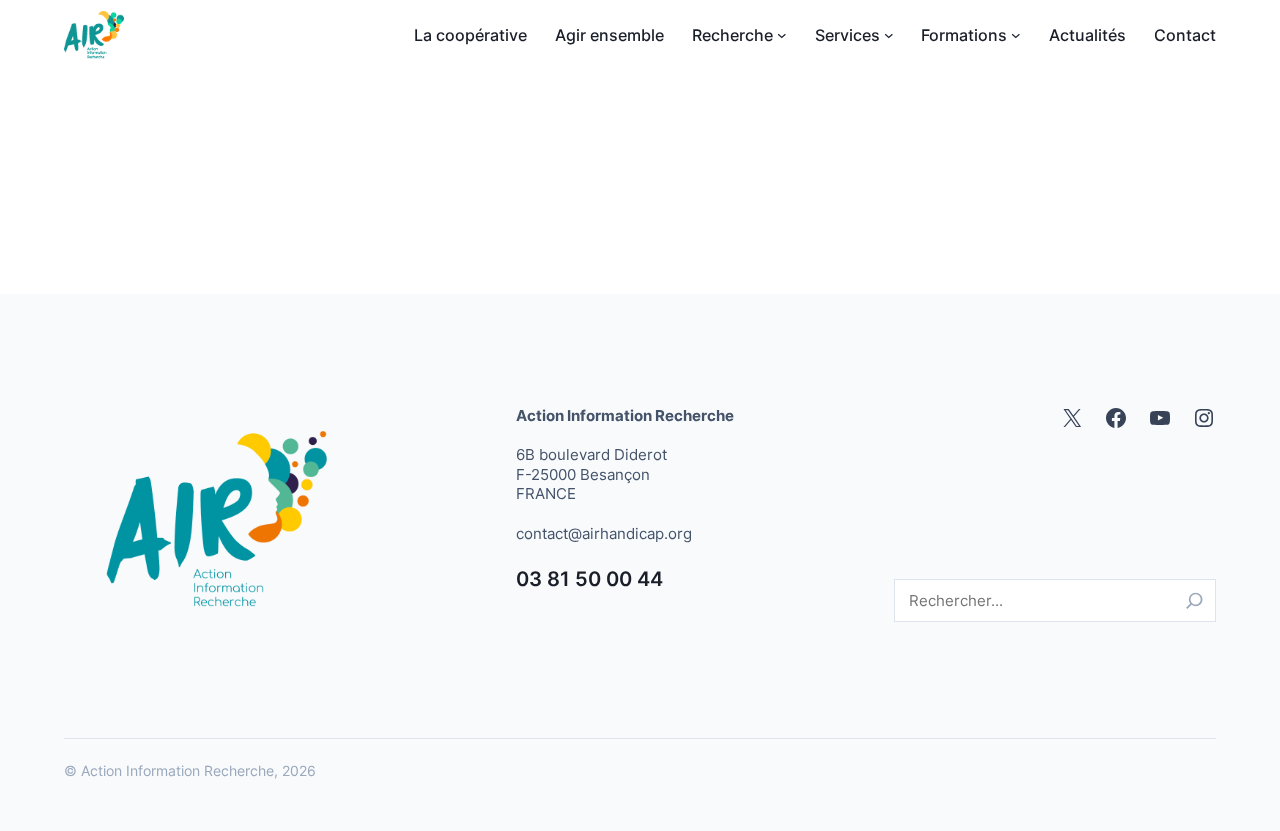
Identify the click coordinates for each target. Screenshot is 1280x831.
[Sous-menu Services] (889, 35)
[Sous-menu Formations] (1016, 35)
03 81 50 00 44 (589, 579)
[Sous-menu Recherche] (782, 35)
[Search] (1194, 600)
